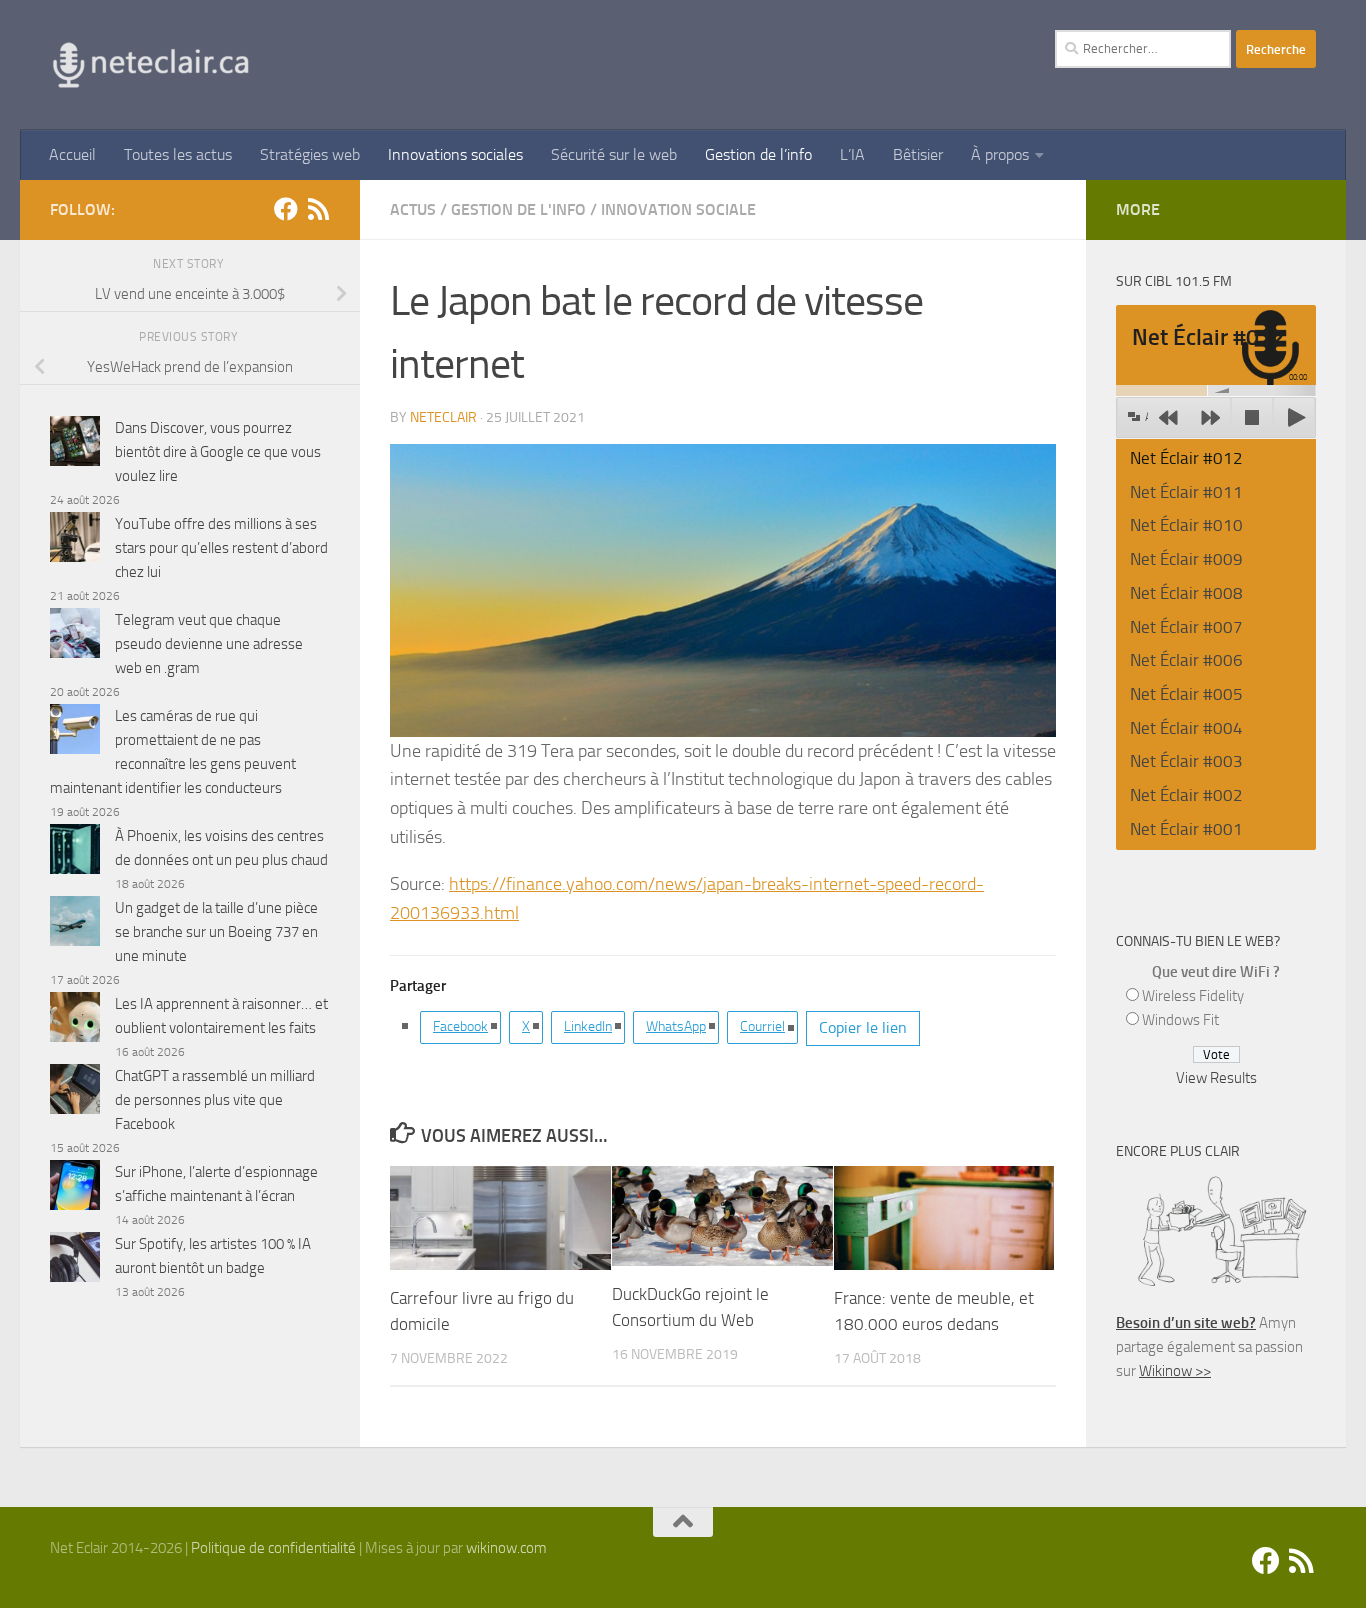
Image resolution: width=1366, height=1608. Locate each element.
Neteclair (443, 417)
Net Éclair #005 (1186, 694)
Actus (413, 209)
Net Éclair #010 (1186, 525)
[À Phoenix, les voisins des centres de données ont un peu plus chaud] (75, 852)
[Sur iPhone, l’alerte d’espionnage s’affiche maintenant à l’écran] (75, 1188)
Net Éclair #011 (1186, 492)
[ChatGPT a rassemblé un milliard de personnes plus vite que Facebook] (75, 1092)
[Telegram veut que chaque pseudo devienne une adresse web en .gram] (75, 636)
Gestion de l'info (518, 209)
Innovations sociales (455, 154)
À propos (1000, 154)
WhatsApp (676, 1026)
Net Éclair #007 (1186, 627)
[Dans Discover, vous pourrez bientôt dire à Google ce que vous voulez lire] (75, 444)
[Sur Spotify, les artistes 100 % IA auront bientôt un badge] (75, 1260)
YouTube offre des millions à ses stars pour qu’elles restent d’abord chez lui (221, 548)
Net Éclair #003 (1186, 761)
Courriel (762, 1026)
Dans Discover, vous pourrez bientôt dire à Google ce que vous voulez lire (218, 452)
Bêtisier (918, 154)
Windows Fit (1180, 1020)
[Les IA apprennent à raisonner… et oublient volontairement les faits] (75, 1020)
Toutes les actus (178, 154)
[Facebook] (286, 209)
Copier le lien (863, 1027)
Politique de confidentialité (273, 1548)
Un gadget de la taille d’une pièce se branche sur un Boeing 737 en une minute (216, 932)
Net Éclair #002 (1186, 795)
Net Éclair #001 (1186, 829)
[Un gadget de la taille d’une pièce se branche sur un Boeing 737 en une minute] (75, 924)
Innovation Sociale (678, 209)
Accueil (72, 154)
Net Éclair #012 (1186, 458)
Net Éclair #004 (1186, 728)
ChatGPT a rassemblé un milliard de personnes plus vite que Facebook (215, 1100)
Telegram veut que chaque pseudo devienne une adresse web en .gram (209, 644)
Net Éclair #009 (1186, 559)
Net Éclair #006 (1186, 660)
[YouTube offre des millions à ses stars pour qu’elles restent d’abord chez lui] (75, 540)
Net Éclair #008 (1186, 593)
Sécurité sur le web (614, 154)
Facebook (460, 1026)
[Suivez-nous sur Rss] (318, 209)
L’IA (852, 154)
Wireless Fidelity (1193, 996)
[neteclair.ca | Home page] (150, 65)
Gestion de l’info (758, 154)
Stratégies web (310, 154)
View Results (1216, 1078)
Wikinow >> (1175, 1371)
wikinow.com (506, 1548)
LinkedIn (588, 1026)
